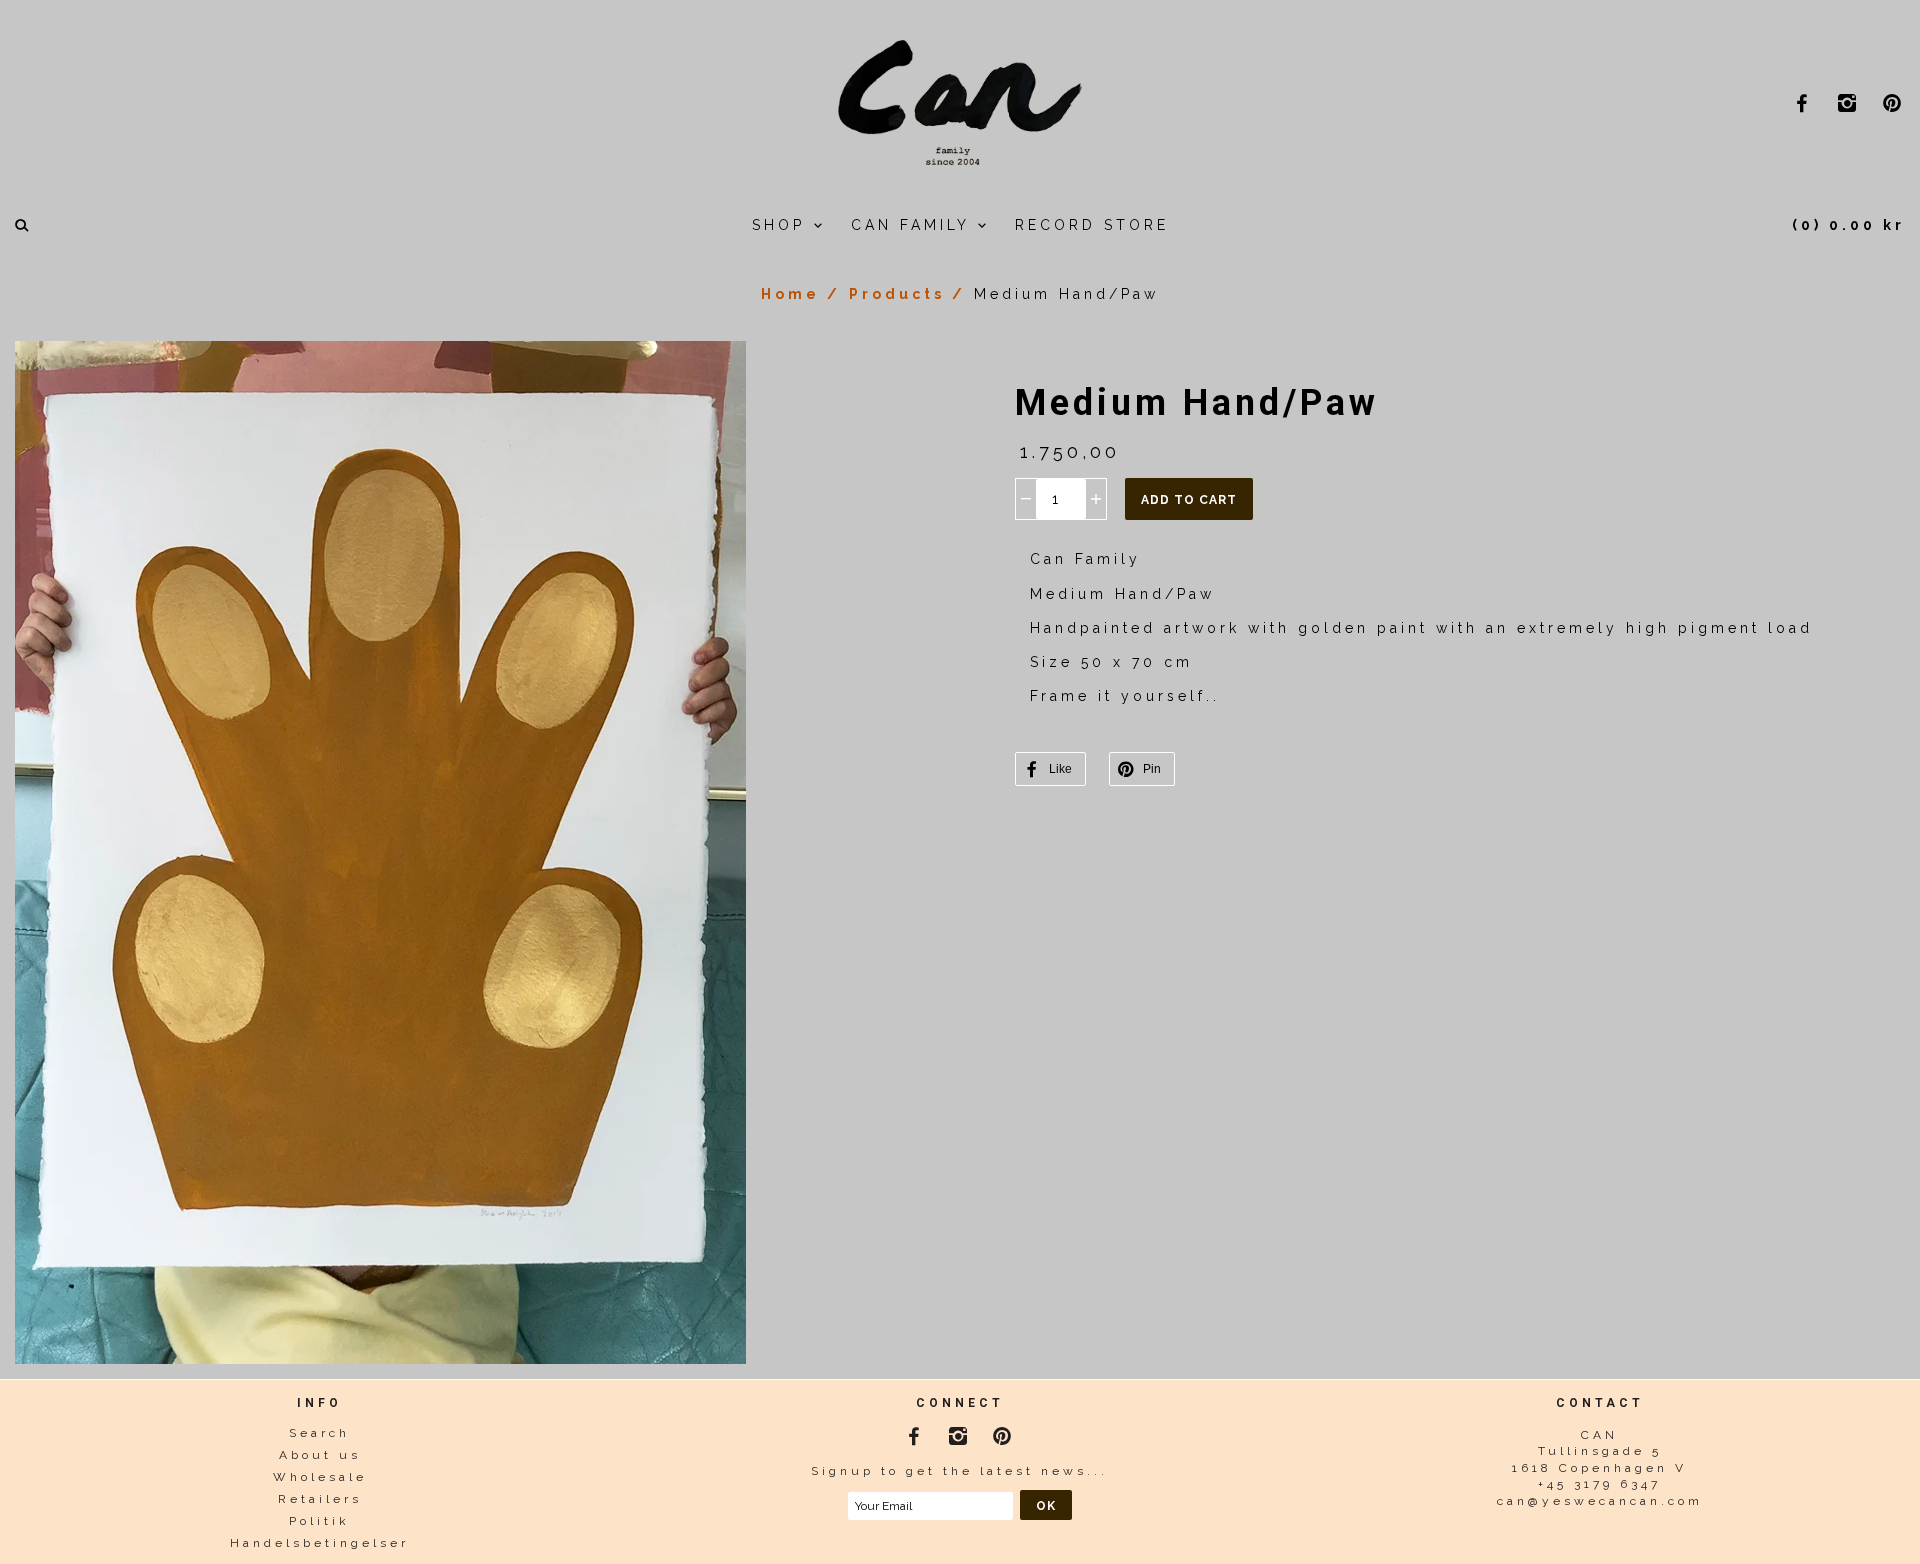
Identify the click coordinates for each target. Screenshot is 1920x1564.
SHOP (782, 225)
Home (790, 294)
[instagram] (1849, 102)
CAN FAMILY (914, 225)
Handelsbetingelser (319, 1543)
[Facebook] (915, 1432)
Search (319, 1433)
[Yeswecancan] (960, 100)
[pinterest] (1894, 102)
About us (320, 1455)
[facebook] (1804, 102)
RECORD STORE (1092, 225)
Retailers (320, 1499)
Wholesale (320, 1477)
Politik (319, 1521)
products (897, 294)
